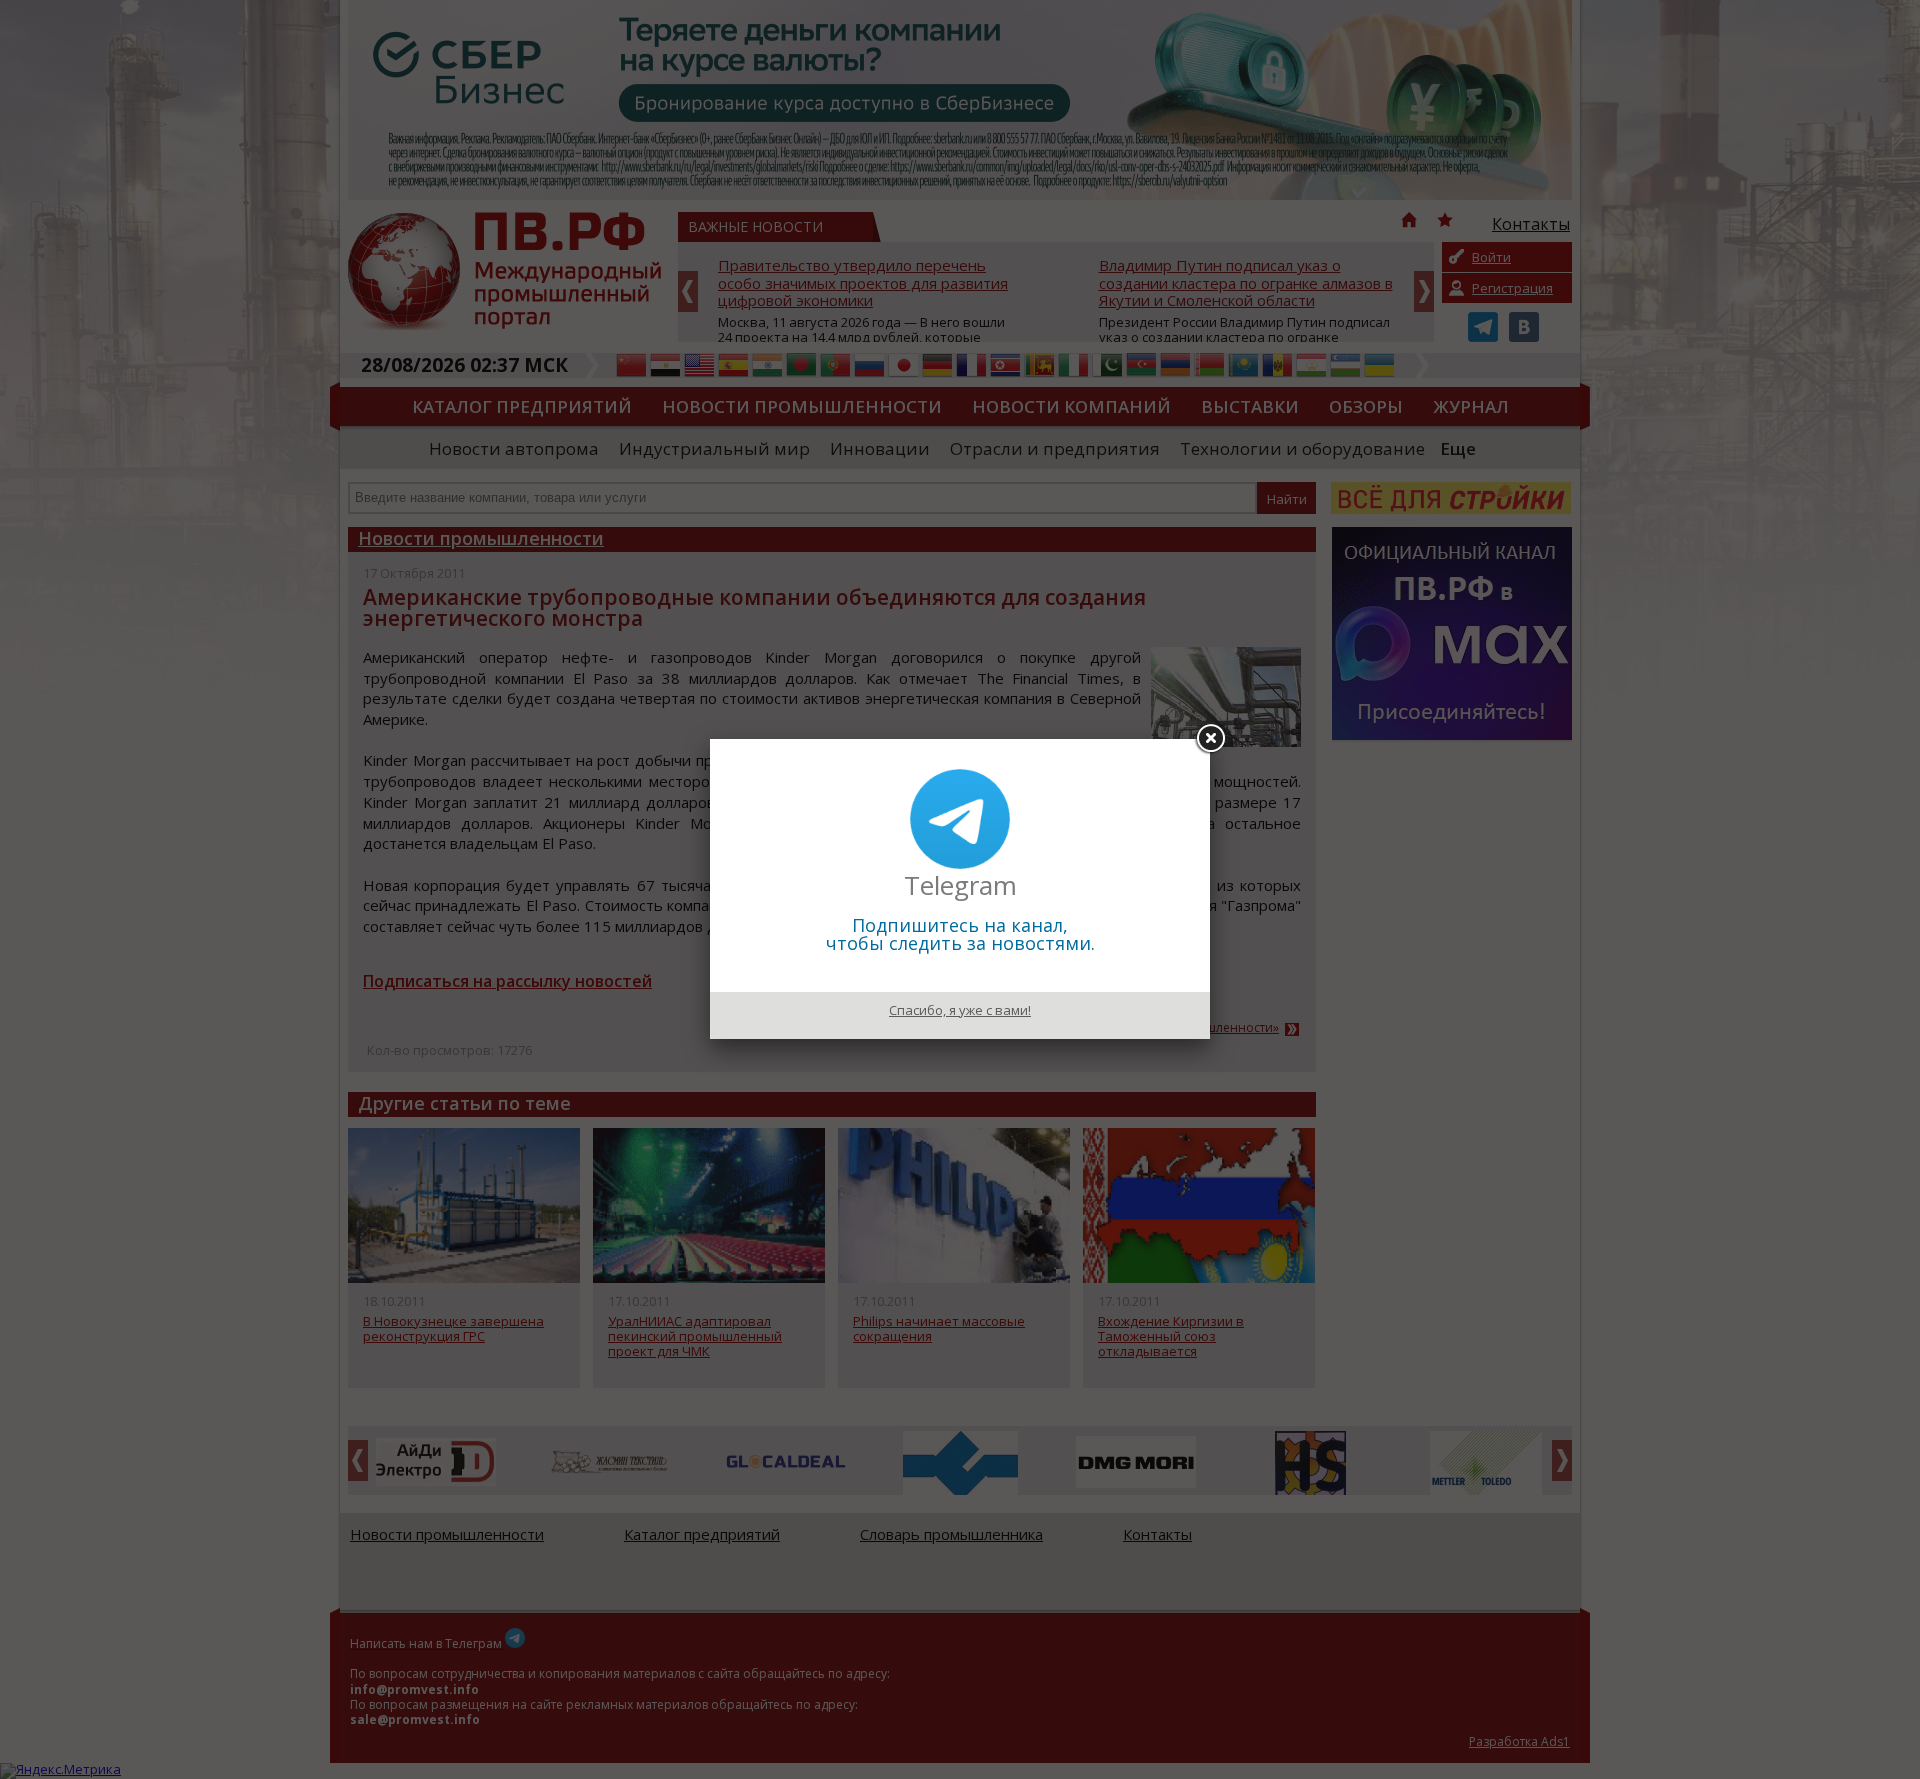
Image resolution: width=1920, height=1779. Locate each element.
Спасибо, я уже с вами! (960, 1010)
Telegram (960, 885)
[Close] (1210, 739)
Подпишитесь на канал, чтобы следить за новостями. (960, 934)
